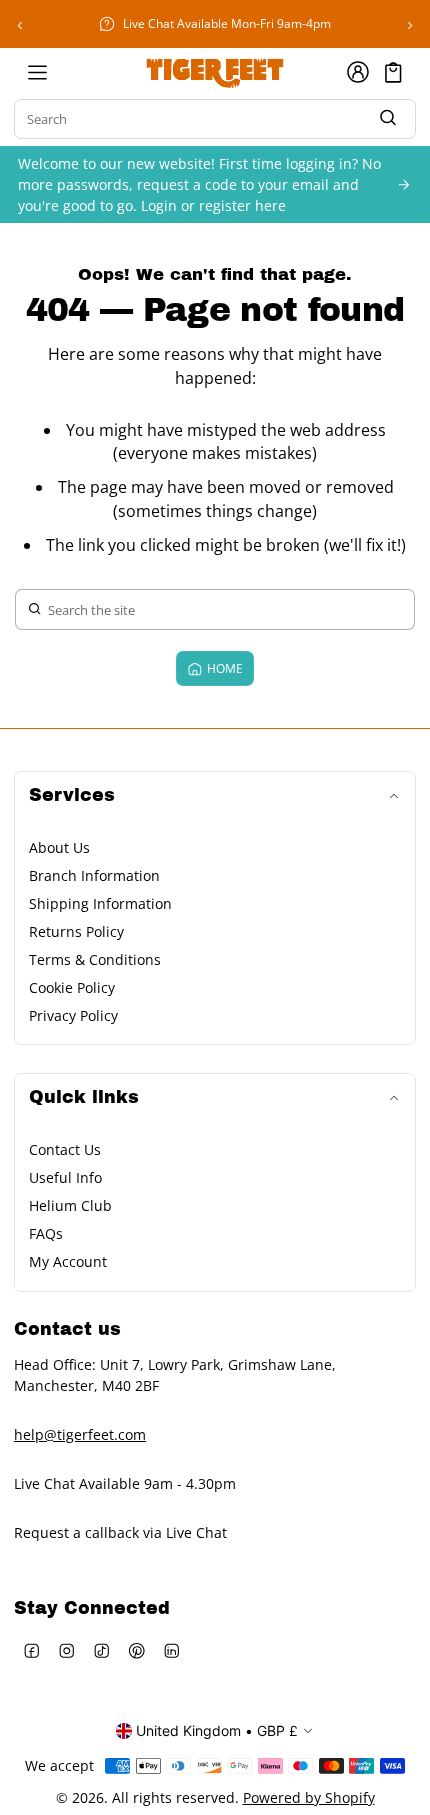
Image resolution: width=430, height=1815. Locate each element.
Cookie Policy (72, 987)
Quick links (84, 1097)
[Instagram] (66, 1650)
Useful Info (65, 1177)
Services (72, 795)
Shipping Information (100, 903)
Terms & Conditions (95, 959)
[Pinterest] (136, 1650)
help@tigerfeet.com (80, 1434)
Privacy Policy (73, 1015)
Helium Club (70, 1205)
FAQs (46, 1233)
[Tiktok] (101, 1650)
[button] (393, 72)
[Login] (358, 72)
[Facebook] (31, 1650)
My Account (68, 1261)
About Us (59, 847)
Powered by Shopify (309, 1797)
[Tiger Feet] (215, 72)
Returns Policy (76, 931)
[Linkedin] (171, 1650)
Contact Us (65, 1149)
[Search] (388, 119)
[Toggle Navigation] (37, 72)
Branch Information (94, 875)
